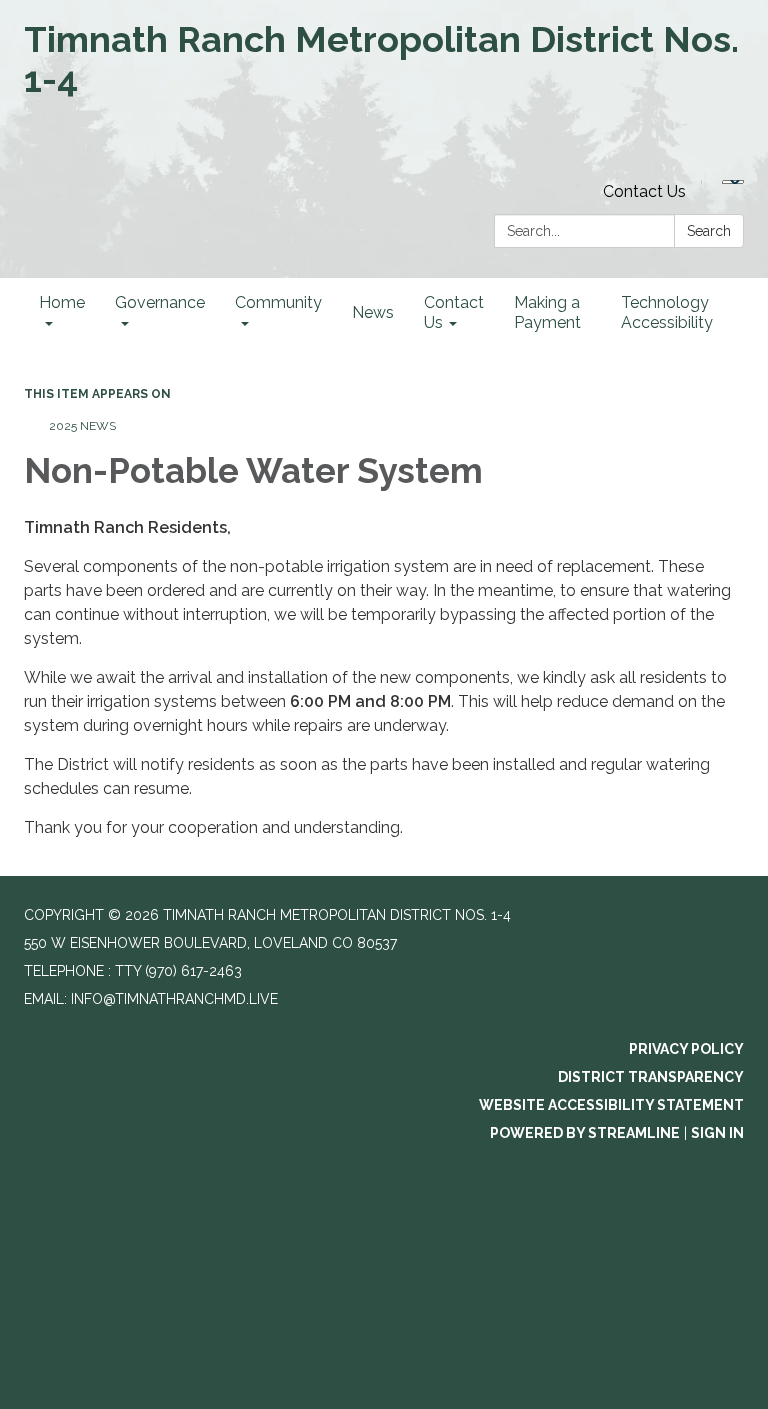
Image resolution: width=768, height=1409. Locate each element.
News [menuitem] (373, 312)
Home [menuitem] (62, 302)
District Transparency (651, 1077)
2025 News (82, 426)
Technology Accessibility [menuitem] (667, 312)
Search (709, 231)
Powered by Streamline (585, 1133)
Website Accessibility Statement (611, 1105)
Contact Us (644, 191)
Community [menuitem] (278, 302)
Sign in (717, 1133)
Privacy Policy (686, 1049)
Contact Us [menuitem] (454, 312)
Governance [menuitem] (160, 302)
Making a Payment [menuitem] (547, 312)
